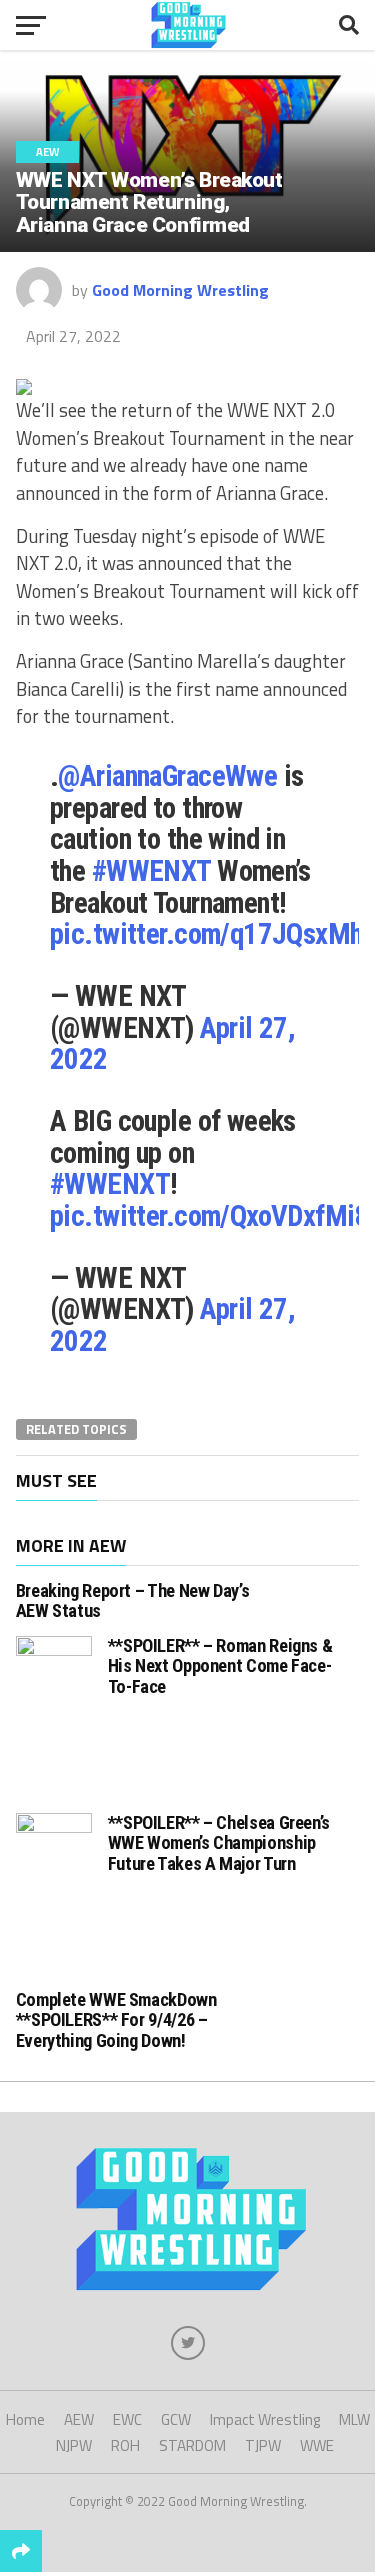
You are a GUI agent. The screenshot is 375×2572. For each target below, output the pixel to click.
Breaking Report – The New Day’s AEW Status (133, 1600)
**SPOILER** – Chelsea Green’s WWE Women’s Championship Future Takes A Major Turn (219, 1842)
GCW (176, 2419)
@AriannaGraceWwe (167, 776)
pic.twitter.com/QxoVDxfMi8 (209, 1216)
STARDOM (192, 2445)
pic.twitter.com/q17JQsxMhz (212, 934)
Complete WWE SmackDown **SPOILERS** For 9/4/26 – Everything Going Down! (116, 2019)
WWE (317, 2445)
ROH (125, 2445)
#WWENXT (151, 871)
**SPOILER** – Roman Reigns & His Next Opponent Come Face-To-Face (220, 1665)
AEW (79, 2419)
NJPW (74, 2445)
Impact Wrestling (265, 2419)
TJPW (263, 2445)
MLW (354, 2419)
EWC (127, 2419)
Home (25, 2419)
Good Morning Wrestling (180, 290)
